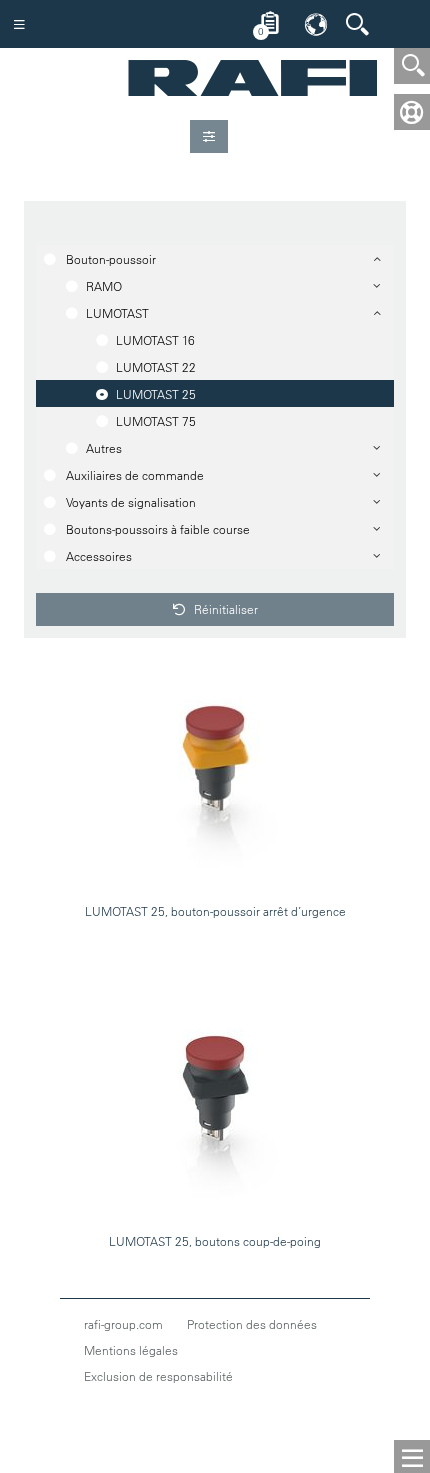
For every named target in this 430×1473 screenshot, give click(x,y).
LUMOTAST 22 (156, 367)
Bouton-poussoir (111, 259)
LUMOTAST (117, 313)
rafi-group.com (123, 1324)
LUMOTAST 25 (156, 394)
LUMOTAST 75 (156, 421)
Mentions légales (131, 1350)
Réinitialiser (224, 609)
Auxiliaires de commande (135, 475)
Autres (104, 448)
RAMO (104, 286)
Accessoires (99, 556)
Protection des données (252, 1324)
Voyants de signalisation (131, 502)
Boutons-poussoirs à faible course (158, 529)
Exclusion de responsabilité (158, 1376)
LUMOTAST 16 (155, 340)
